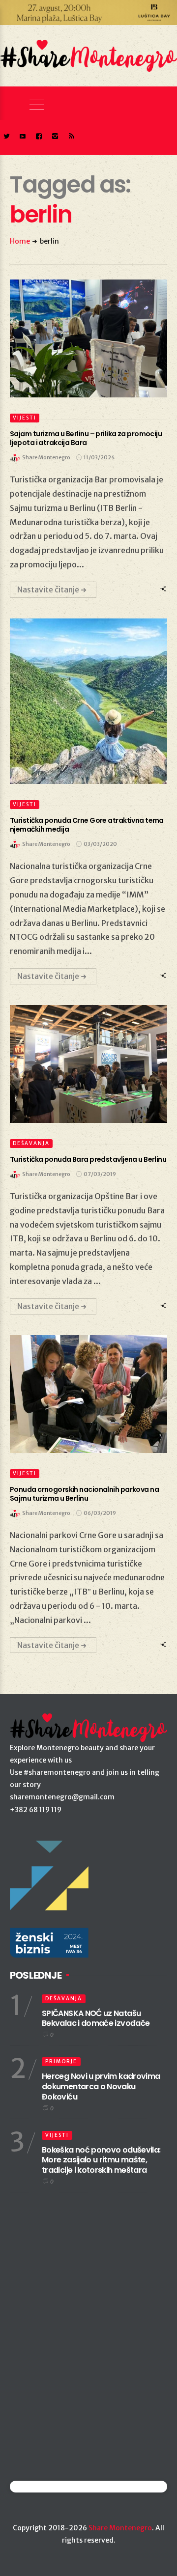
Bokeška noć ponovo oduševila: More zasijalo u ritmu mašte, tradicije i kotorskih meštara (101, 2160)
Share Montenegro (120, 2528)
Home (20, 241)
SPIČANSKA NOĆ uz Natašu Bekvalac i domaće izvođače (96, 2018)
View (83, 338)
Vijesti (25, 418)
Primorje (61, 2061)
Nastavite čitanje (48, 589)
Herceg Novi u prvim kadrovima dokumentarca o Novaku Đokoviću (101, 2086)
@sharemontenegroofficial (53, 2486)
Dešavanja (31, 1143)
